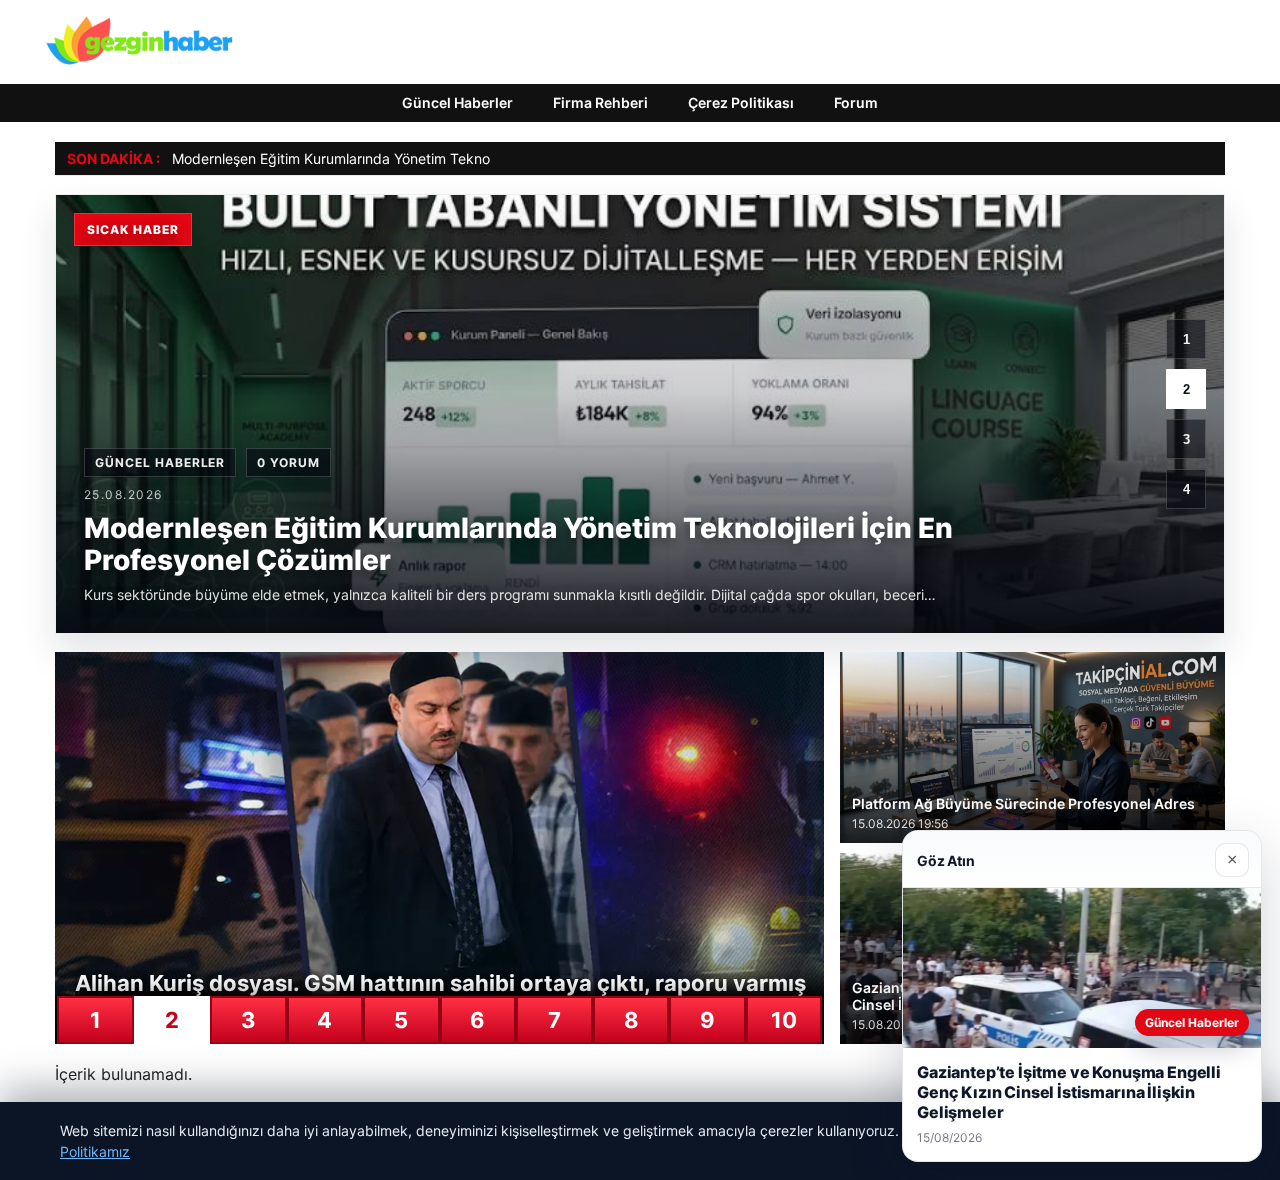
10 (784, 1020)
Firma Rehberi (600, 102)
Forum (856, 102)
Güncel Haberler (457, 102)
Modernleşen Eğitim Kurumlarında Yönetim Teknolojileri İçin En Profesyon (407, 158)
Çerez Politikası (741, 102)
